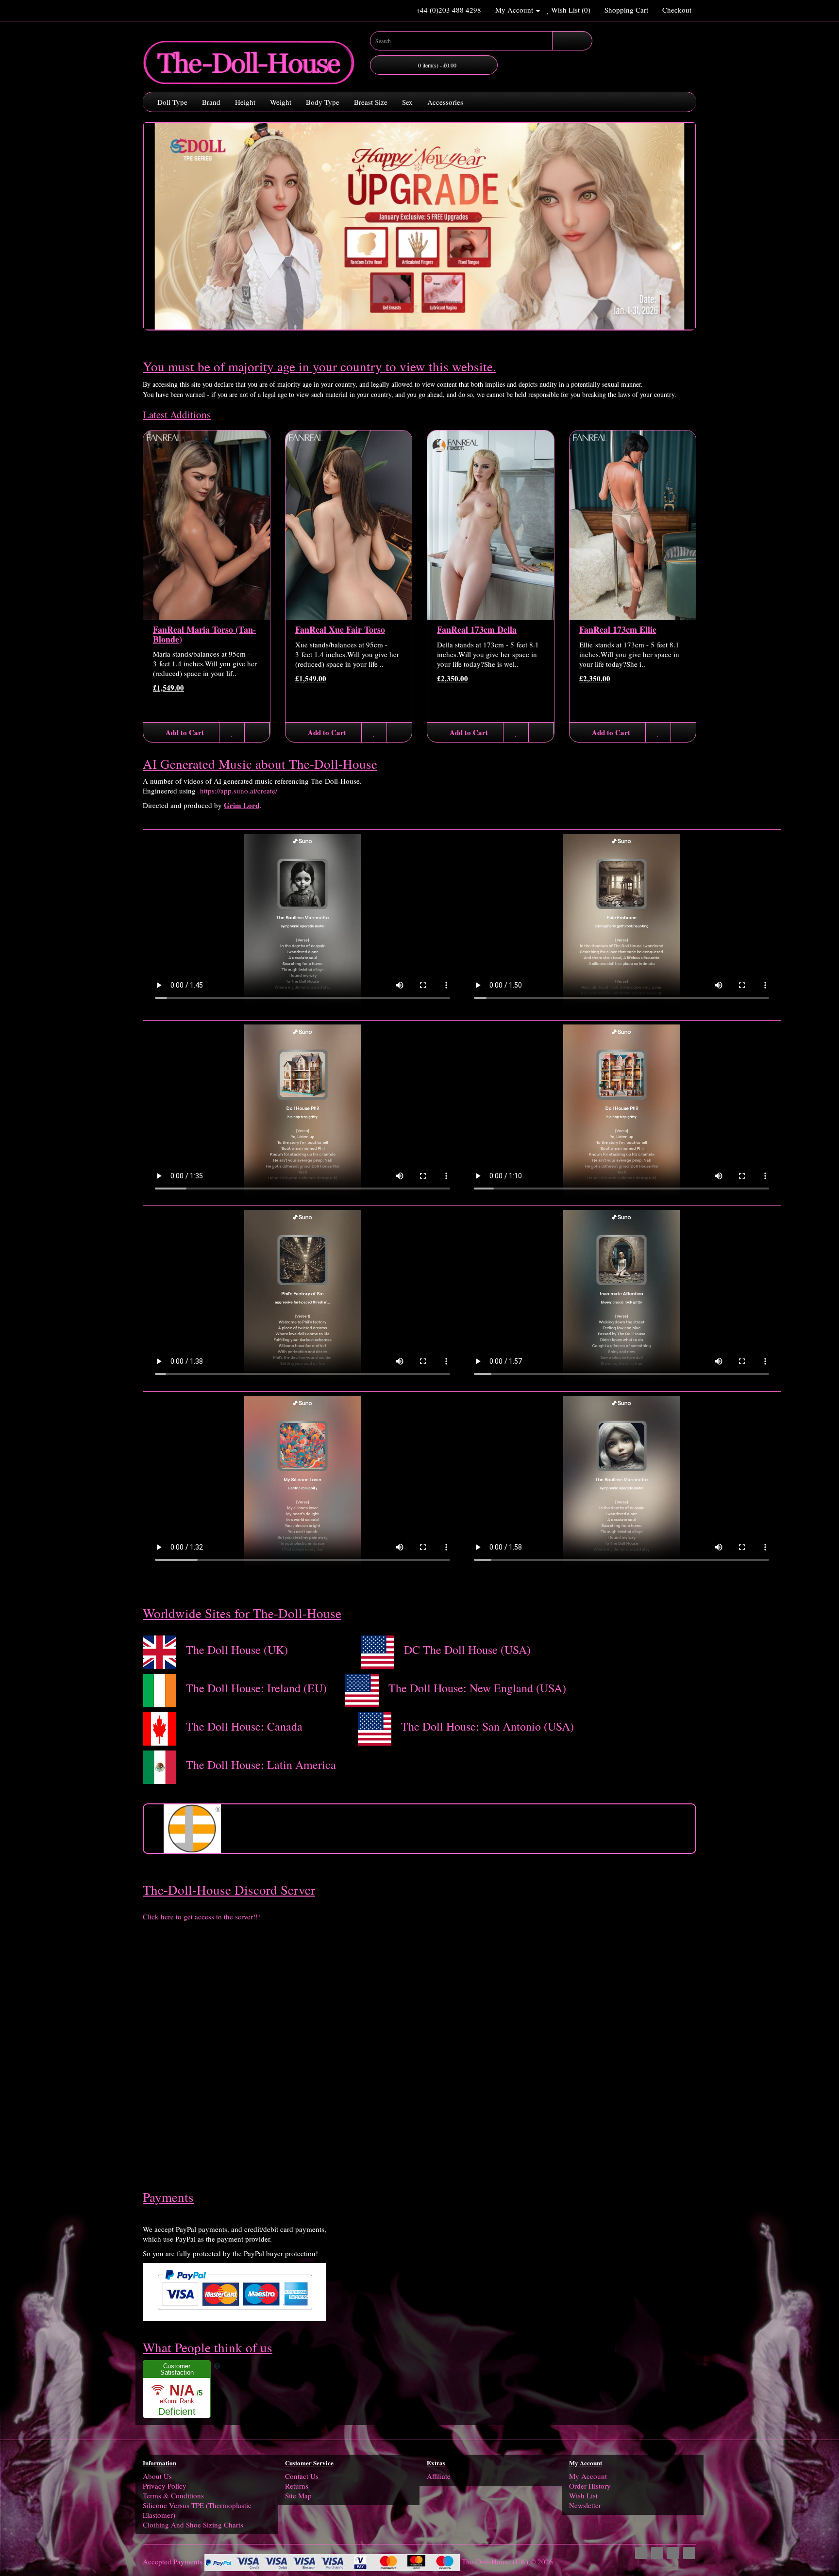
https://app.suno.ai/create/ (239, 791)
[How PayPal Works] (235, 2289)
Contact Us (302, 2476)
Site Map (298, 2495)
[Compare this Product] (257, 732)
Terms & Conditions (173, 2495)
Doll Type (172, 102)
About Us (157, 2476)
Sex (407, 102)
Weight (281, 102)
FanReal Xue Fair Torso (340, 629)
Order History (590, 2486)
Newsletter (585, 2505)
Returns (297, 2486)
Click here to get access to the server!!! (201, 1916)
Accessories (445, 102)
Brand (211, 102)
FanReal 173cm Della (477, 629)
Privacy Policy (165, 2486)
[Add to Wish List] (232, 732)
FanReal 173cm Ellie (618, 629)
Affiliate (439, 2476)
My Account (588, 2476)
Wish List (583, 2495)
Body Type (323, 102)
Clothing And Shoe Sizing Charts (193, 2525)
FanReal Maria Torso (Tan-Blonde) (204, 634)
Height (245, 102)
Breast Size (371, 102)
